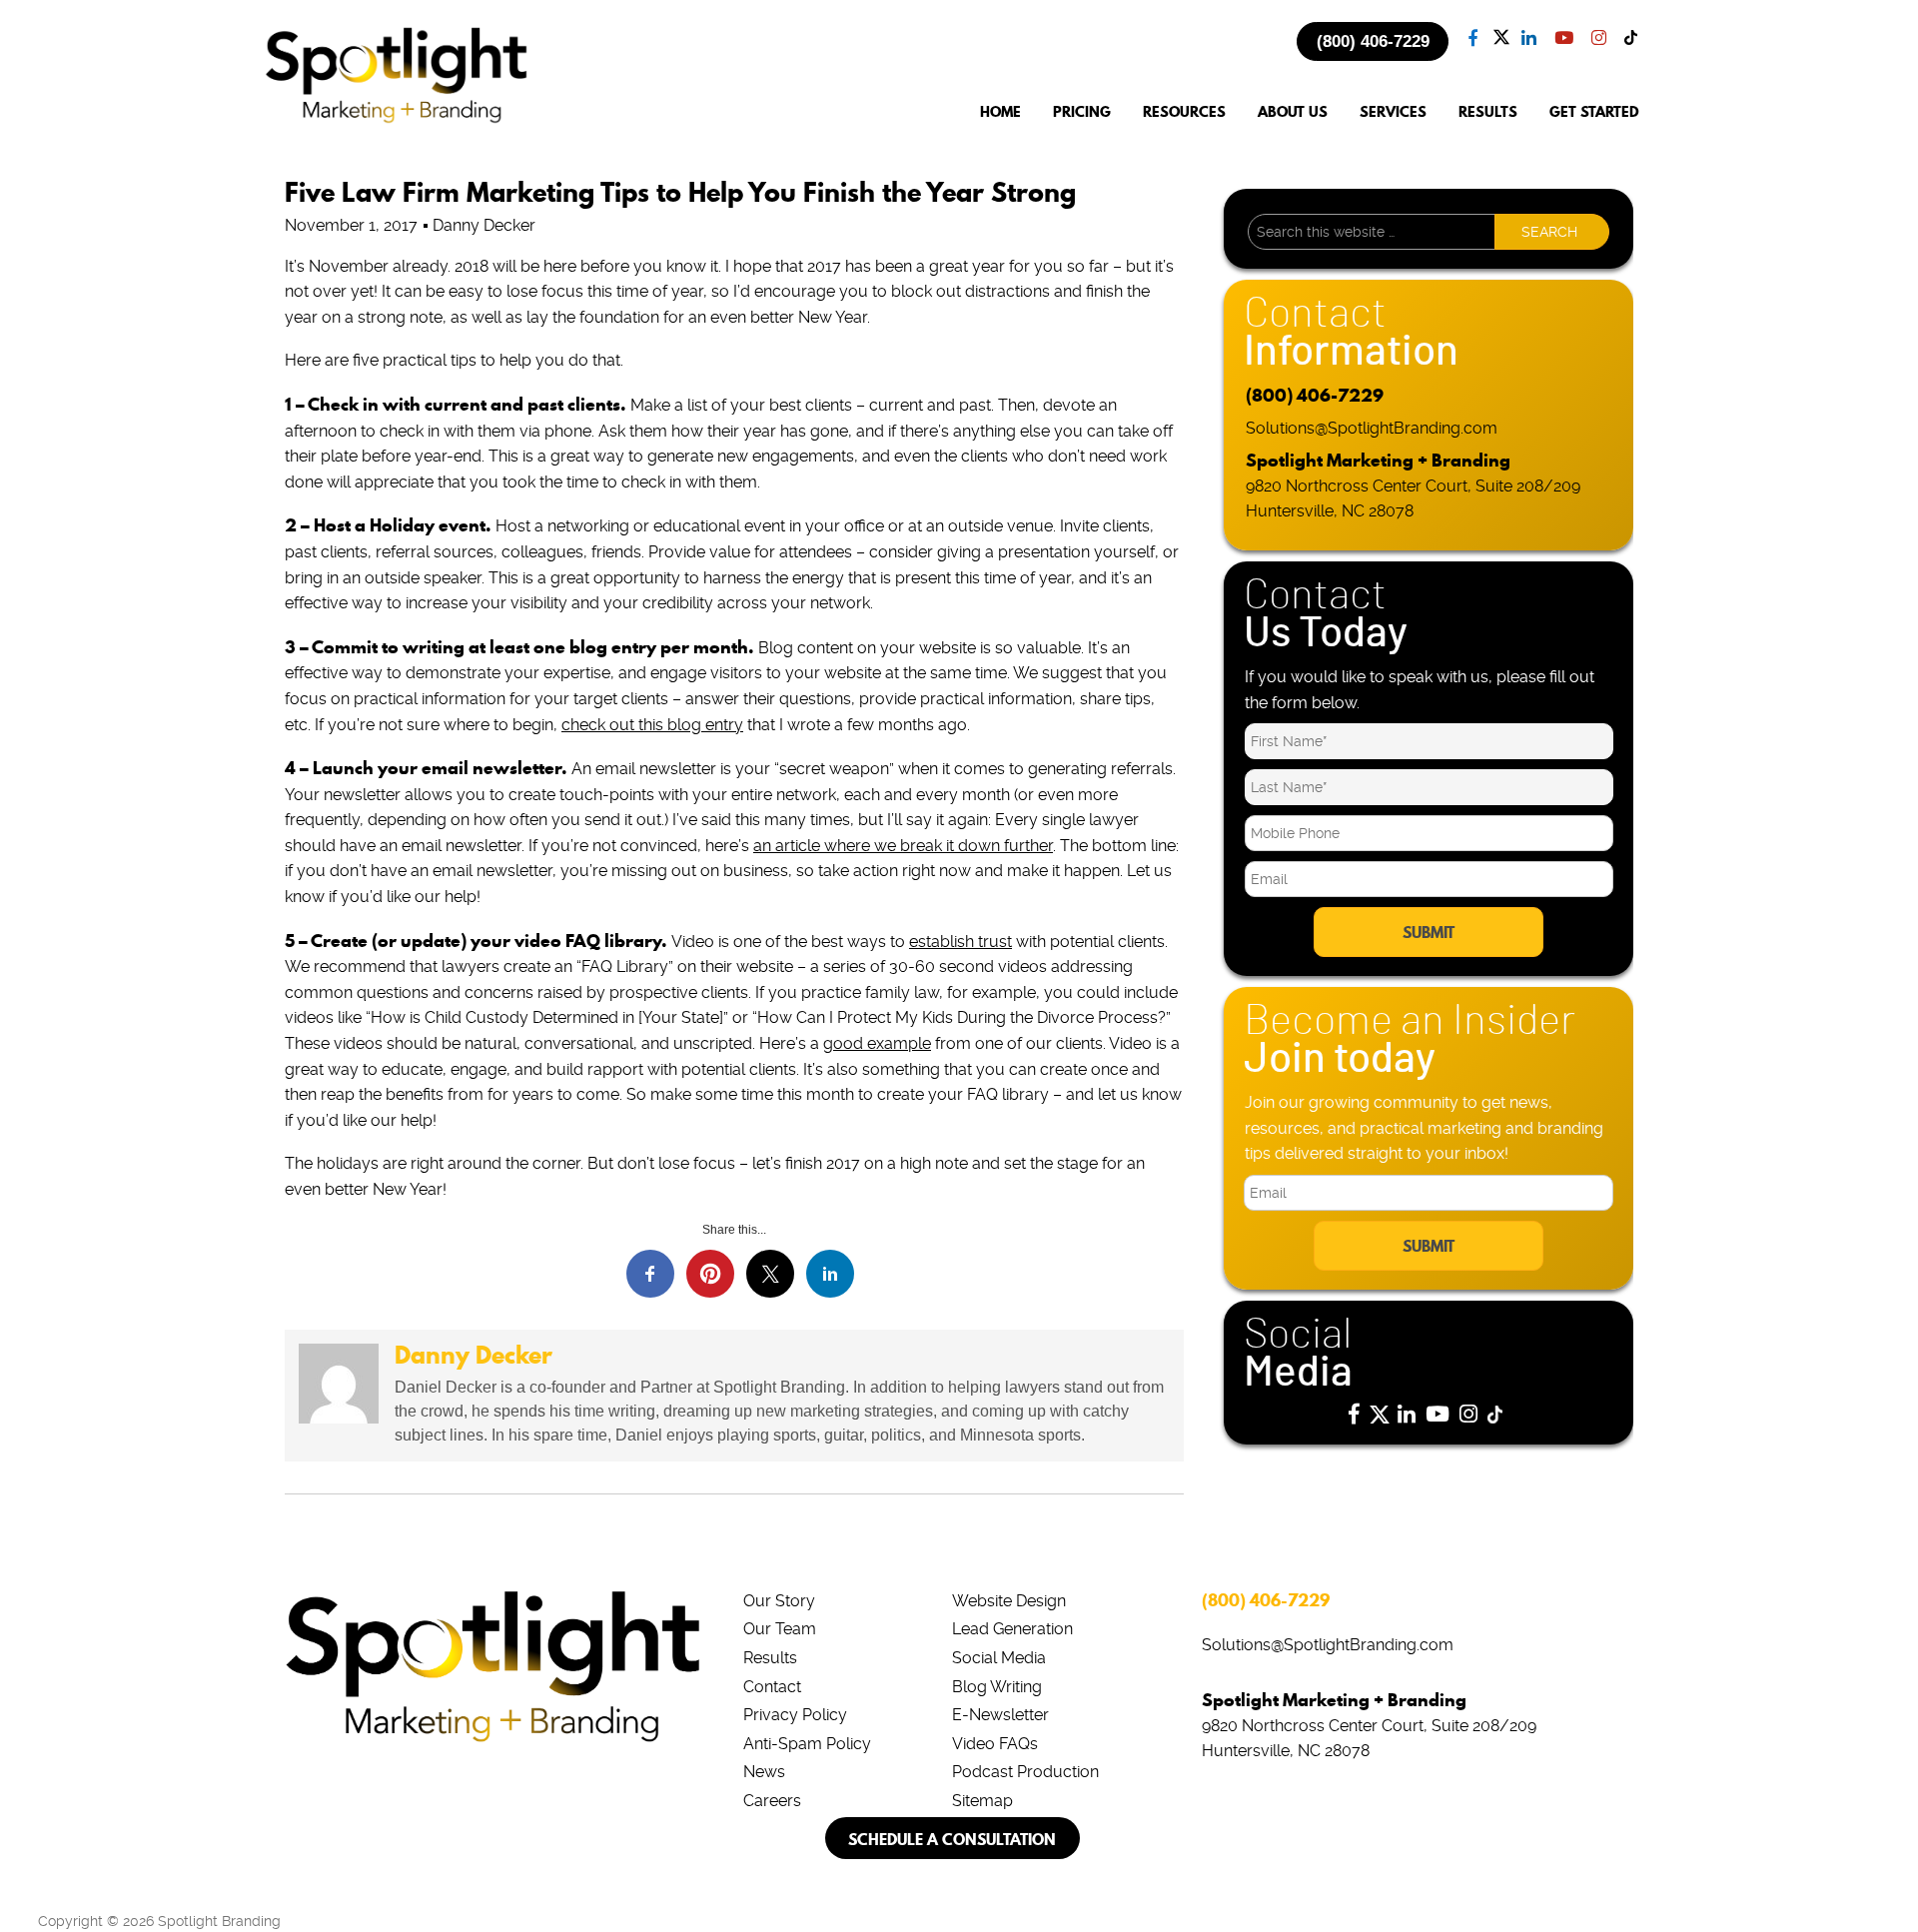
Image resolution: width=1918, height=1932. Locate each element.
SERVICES (1393, 112)
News (764, 1772)
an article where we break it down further (903, 846)
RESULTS (1488, 112)
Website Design (1009, 1601)
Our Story (779, 1601)
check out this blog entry (652, 725)
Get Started (1594, 112)
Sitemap (982, 1801)
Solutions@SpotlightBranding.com (1372, 428)
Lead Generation (1012, 1629)
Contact (772, 1687)
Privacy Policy (795, 1715)
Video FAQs (995, 1744)
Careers (772, 1801)
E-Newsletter (1000, 1715)
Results (770, 1658)
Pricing (1082, 112)
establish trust (960, 942)
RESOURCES (1184, 112)
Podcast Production (1025, 1772)
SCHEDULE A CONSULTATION (952, 1839)
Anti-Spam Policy (807, 1744)
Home (1000, 112)
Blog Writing (997, 1687)
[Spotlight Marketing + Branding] (397, 120)
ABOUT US (1293, 112)
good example (877, 1043)
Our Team (780, 1629)
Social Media (999, 1658)
